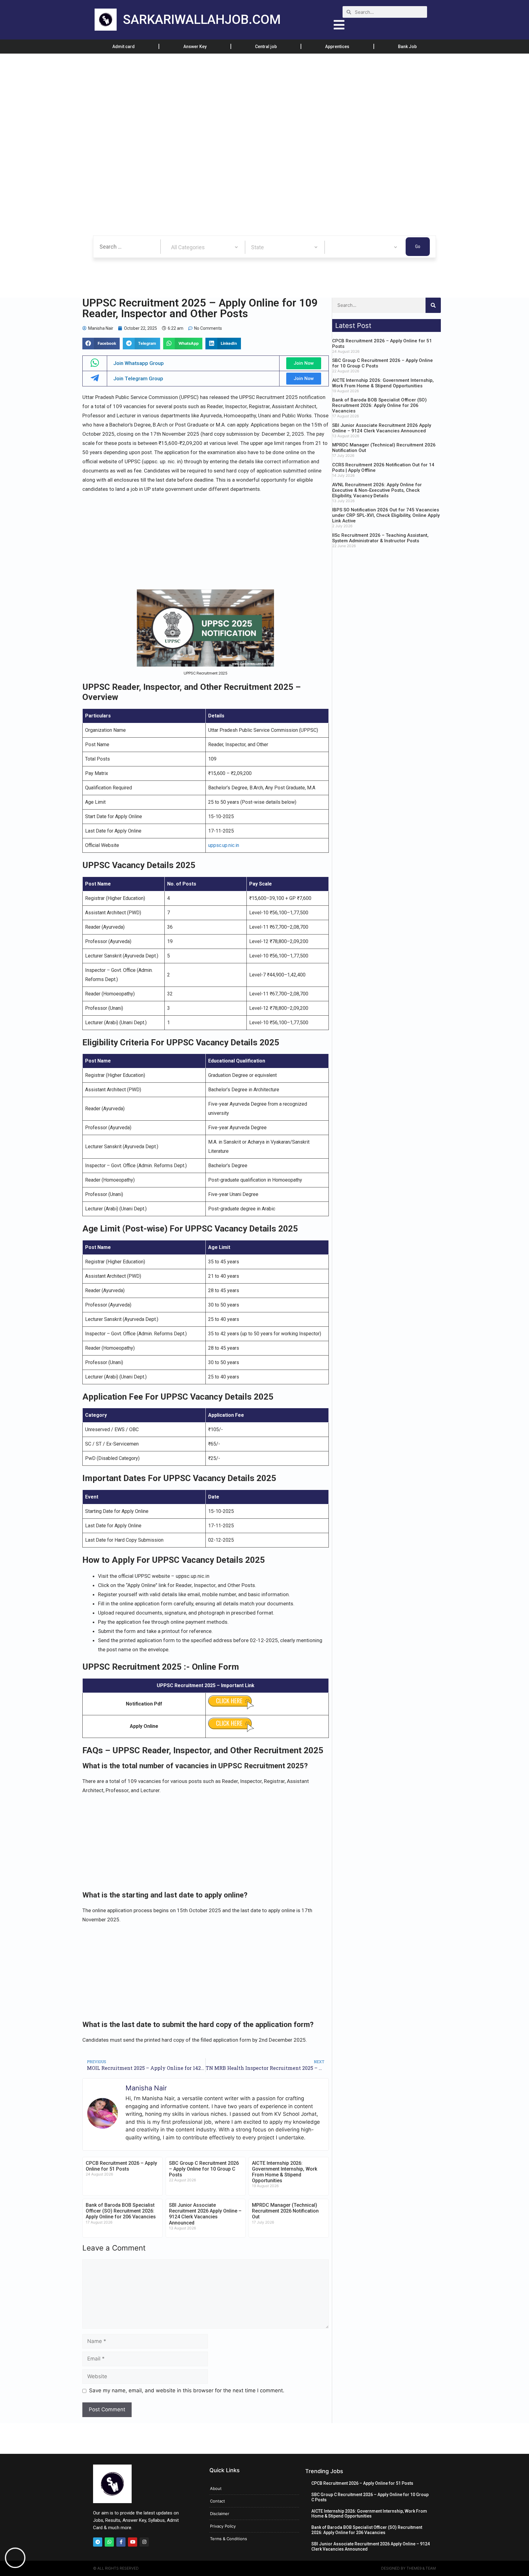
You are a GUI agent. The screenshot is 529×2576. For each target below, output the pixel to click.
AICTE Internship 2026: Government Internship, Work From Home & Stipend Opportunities (285, 2172)
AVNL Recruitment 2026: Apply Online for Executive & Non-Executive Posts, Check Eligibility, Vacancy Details (377, 490)
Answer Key (195, 47)
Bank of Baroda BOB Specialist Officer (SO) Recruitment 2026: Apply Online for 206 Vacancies (121, 2211)
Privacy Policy (223, 2526)
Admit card (124, 47)
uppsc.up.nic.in (224, 845)
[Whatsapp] (109, 2542)
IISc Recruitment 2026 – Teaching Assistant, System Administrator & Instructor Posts (380, 538)
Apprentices (337, 47)
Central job (266, 47)
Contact (218, 2501)
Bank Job (407, 47)
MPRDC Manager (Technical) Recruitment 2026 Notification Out (285, 2211)
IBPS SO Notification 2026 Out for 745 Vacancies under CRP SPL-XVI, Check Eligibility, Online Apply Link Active (386, 515)
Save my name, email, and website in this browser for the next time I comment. (187, 2390)
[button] (101, 344)
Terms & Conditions (229, 2539)
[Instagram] (144, 2542)
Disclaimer (220, 2514)
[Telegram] (98, 2542)
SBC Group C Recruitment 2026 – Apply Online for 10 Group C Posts (204, 2169)
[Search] (433, 305)
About (216, 2488)
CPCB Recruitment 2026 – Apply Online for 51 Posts (121, 2166)
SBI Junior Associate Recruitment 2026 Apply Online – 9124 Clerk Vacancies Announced (205, 2214)
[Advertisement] (184, 99)
